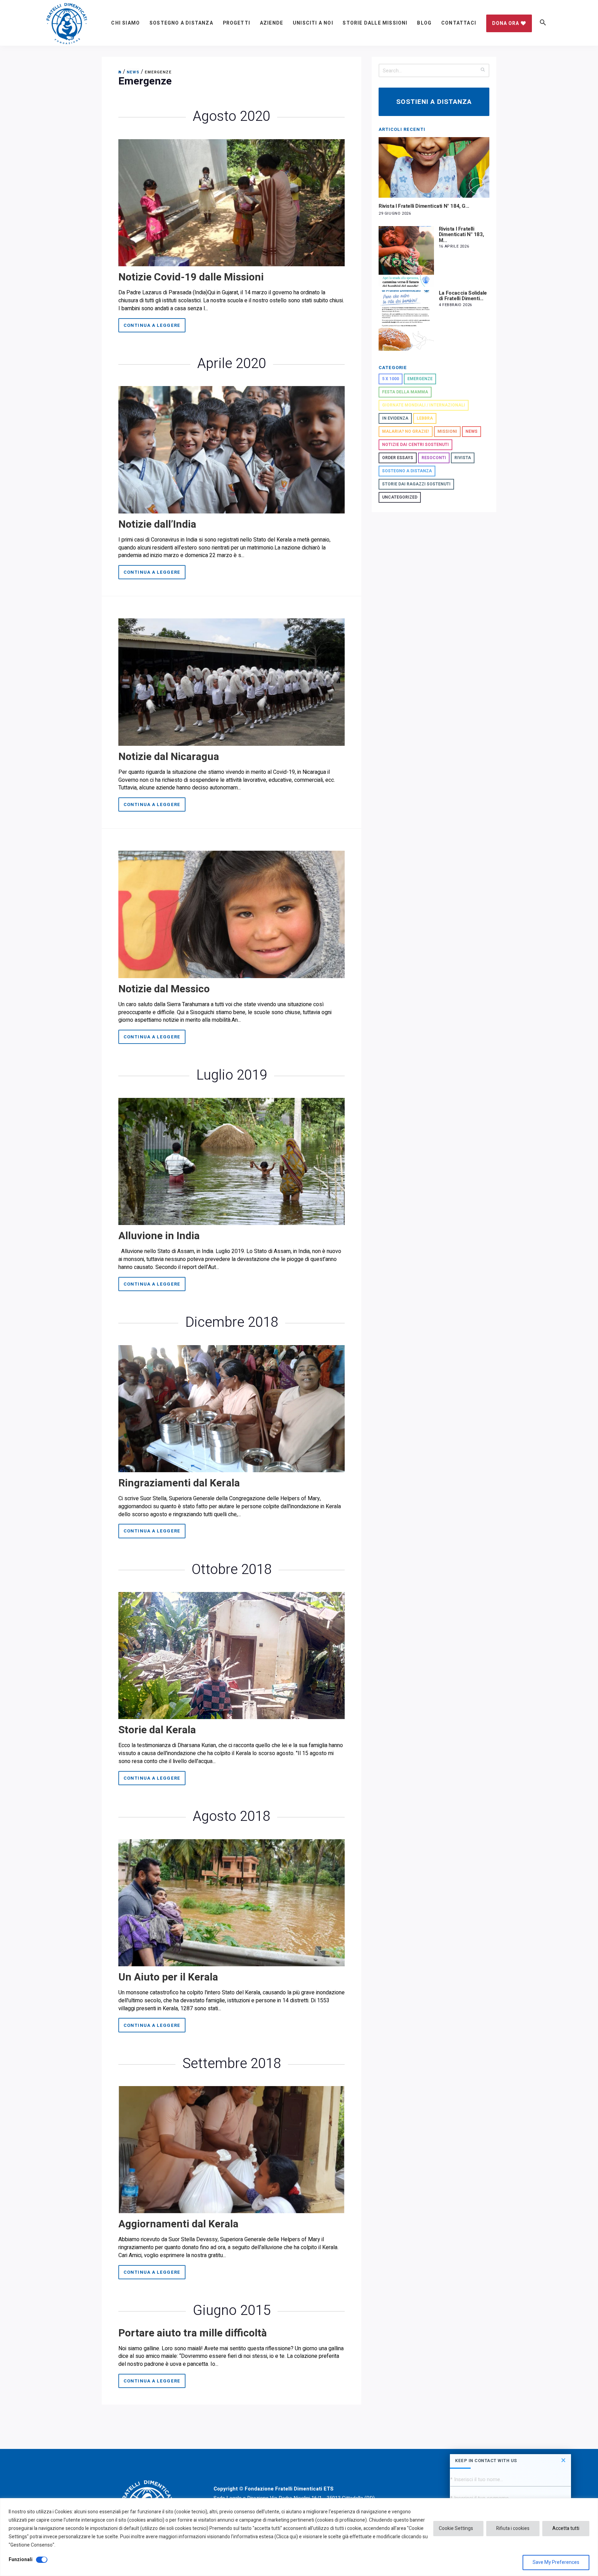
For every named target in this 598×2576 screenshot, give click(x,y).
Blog (424, 23)
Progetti (237, 23)
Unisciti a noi (313, 23)
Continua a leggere (152, 325)
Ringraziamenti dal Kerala (179, 1483)
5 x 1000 (391, 379)
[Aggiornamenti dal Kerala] (232, 2149)
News (472, 431)
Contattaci (459, 23)
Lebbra (425, 418)
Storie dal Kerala (157, 1730)
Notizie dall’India (157, 525)
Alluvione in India (159, 1236)
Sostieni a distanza (434, 102)
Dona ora (506, 23)
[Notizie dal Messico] (232, 914)
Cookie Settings (456, 2528)
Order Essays (398, 458)
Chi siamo (125, 23)
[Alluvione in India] (232, 1161)
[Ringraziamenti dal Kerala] (232, 1408)
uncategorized (400, 497)
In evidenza (395, 418)
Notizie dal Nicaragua (169, 757)
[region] (299, 2537)
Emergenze (420, 379)
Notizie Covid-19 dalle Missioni (191, 277)
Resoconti (434, 458)
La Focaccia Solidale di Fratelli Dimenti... (463, 296)
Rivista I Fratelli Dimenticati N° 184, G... (424, 206)
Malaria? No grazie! (406, 431)
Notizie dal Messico (164, 989)
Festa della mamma (405, 392)
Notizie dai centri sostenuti (415, 445)
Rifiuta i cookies (513, 2528)
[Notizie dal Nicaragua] (232, 682)
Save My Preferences (556, 2562)
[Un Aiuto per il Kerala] (232, 1902)
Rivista (463, 458)
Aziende (271, 23)
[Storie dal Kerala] (232, 1655)
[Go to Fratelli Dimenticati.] (120, 72)
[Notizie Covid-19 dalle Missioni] (232, 203)
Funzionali (21, 2560)
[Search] (483, 69)
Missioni (447, 431)
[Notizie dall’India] (232, 449)
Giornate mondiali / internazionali (424, 405)
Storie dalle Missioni (375, 23)
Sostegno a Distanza (181, 23)
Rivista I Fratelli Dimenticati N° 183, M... (461, 235)
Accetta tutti (566, 2528)
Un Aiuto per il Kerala (168, 1977)
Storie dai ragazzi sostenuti (416, 484)
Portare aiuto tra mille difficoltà (193, 2333)
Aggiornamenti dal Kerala (178, 2224)
